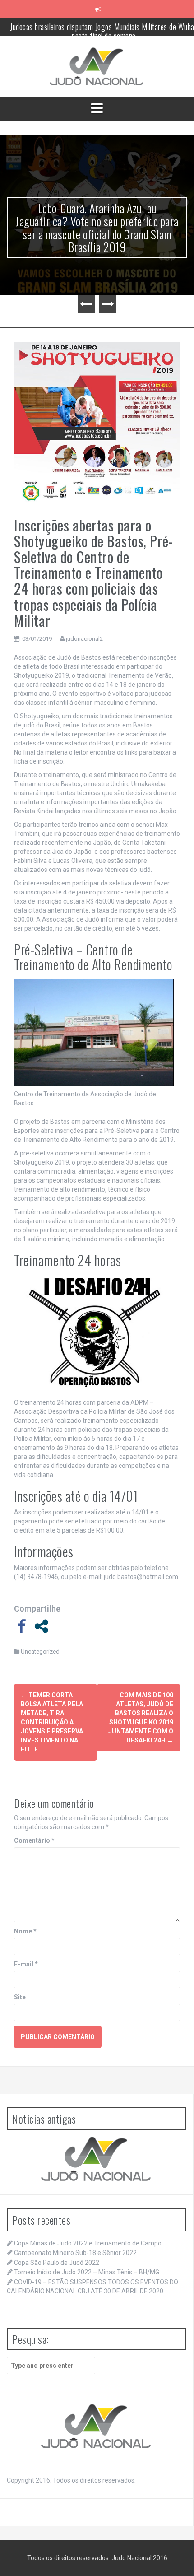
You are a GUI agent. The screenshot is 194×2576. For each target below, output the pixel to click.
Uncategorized (40, 1651)
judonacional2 (84, 639)
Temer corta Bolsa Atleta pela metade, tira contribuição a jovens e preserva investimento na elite (52, 1722)
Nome (25, 1931)
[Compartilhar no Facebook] (22, 1626)
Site (20, 1997)
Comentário (34, 1840)
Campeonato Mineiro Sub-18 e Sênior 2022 (75, 2253)
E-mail (26, 1964)
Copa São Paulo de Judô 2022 (57, 2263)
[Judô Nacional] (97, 66)
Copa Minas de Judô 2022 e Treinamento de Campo (104, 35)
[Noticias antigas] (97, 2159)
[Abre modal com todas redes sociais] (41, 1626)
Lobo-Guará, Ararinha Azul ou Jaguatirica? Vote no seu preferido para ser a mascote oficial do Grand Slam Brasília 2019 (97, 227)
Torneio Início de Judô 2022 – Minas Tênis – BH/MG (87, 2272)
